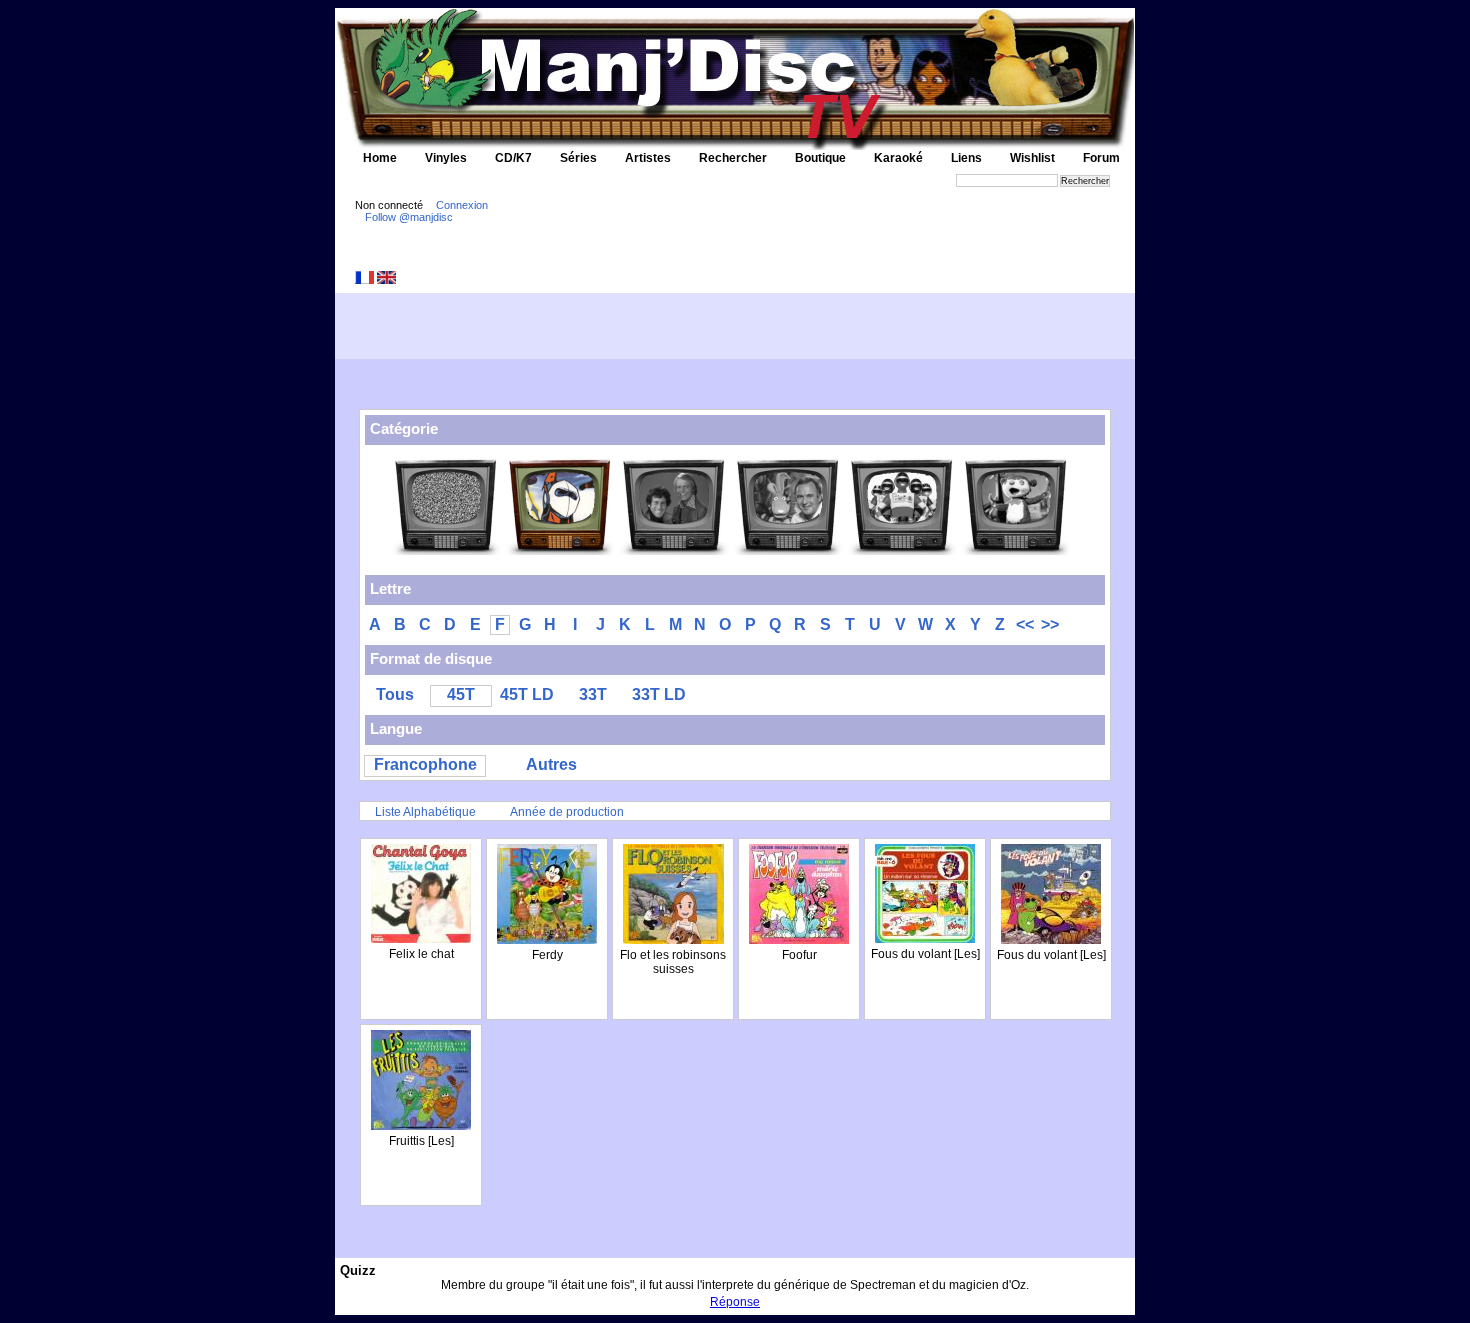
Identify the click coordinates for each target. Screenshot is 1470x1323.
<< (1025, 624)
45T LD (527, 694)
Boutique (820, 158)
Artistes (648, 158)
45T (461, 694)
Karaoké (898, 158)
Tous (395, 694)
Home (380, 158)
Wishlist (1032, 158)
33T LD (659, 694)
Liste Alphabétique (425, 812)
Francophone (425, 764)
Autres (551, 764)
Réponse (735, 1302)
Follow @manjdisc (409, 217)
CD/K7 (513, 158)
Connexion (462, 205)
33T (593, 694)
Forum (1101, 158)
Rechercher (733, 158)
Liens (966, 158)
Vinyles (446, 158)
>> (1050, 624)
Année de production (567, 812)
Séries (578, 158)
